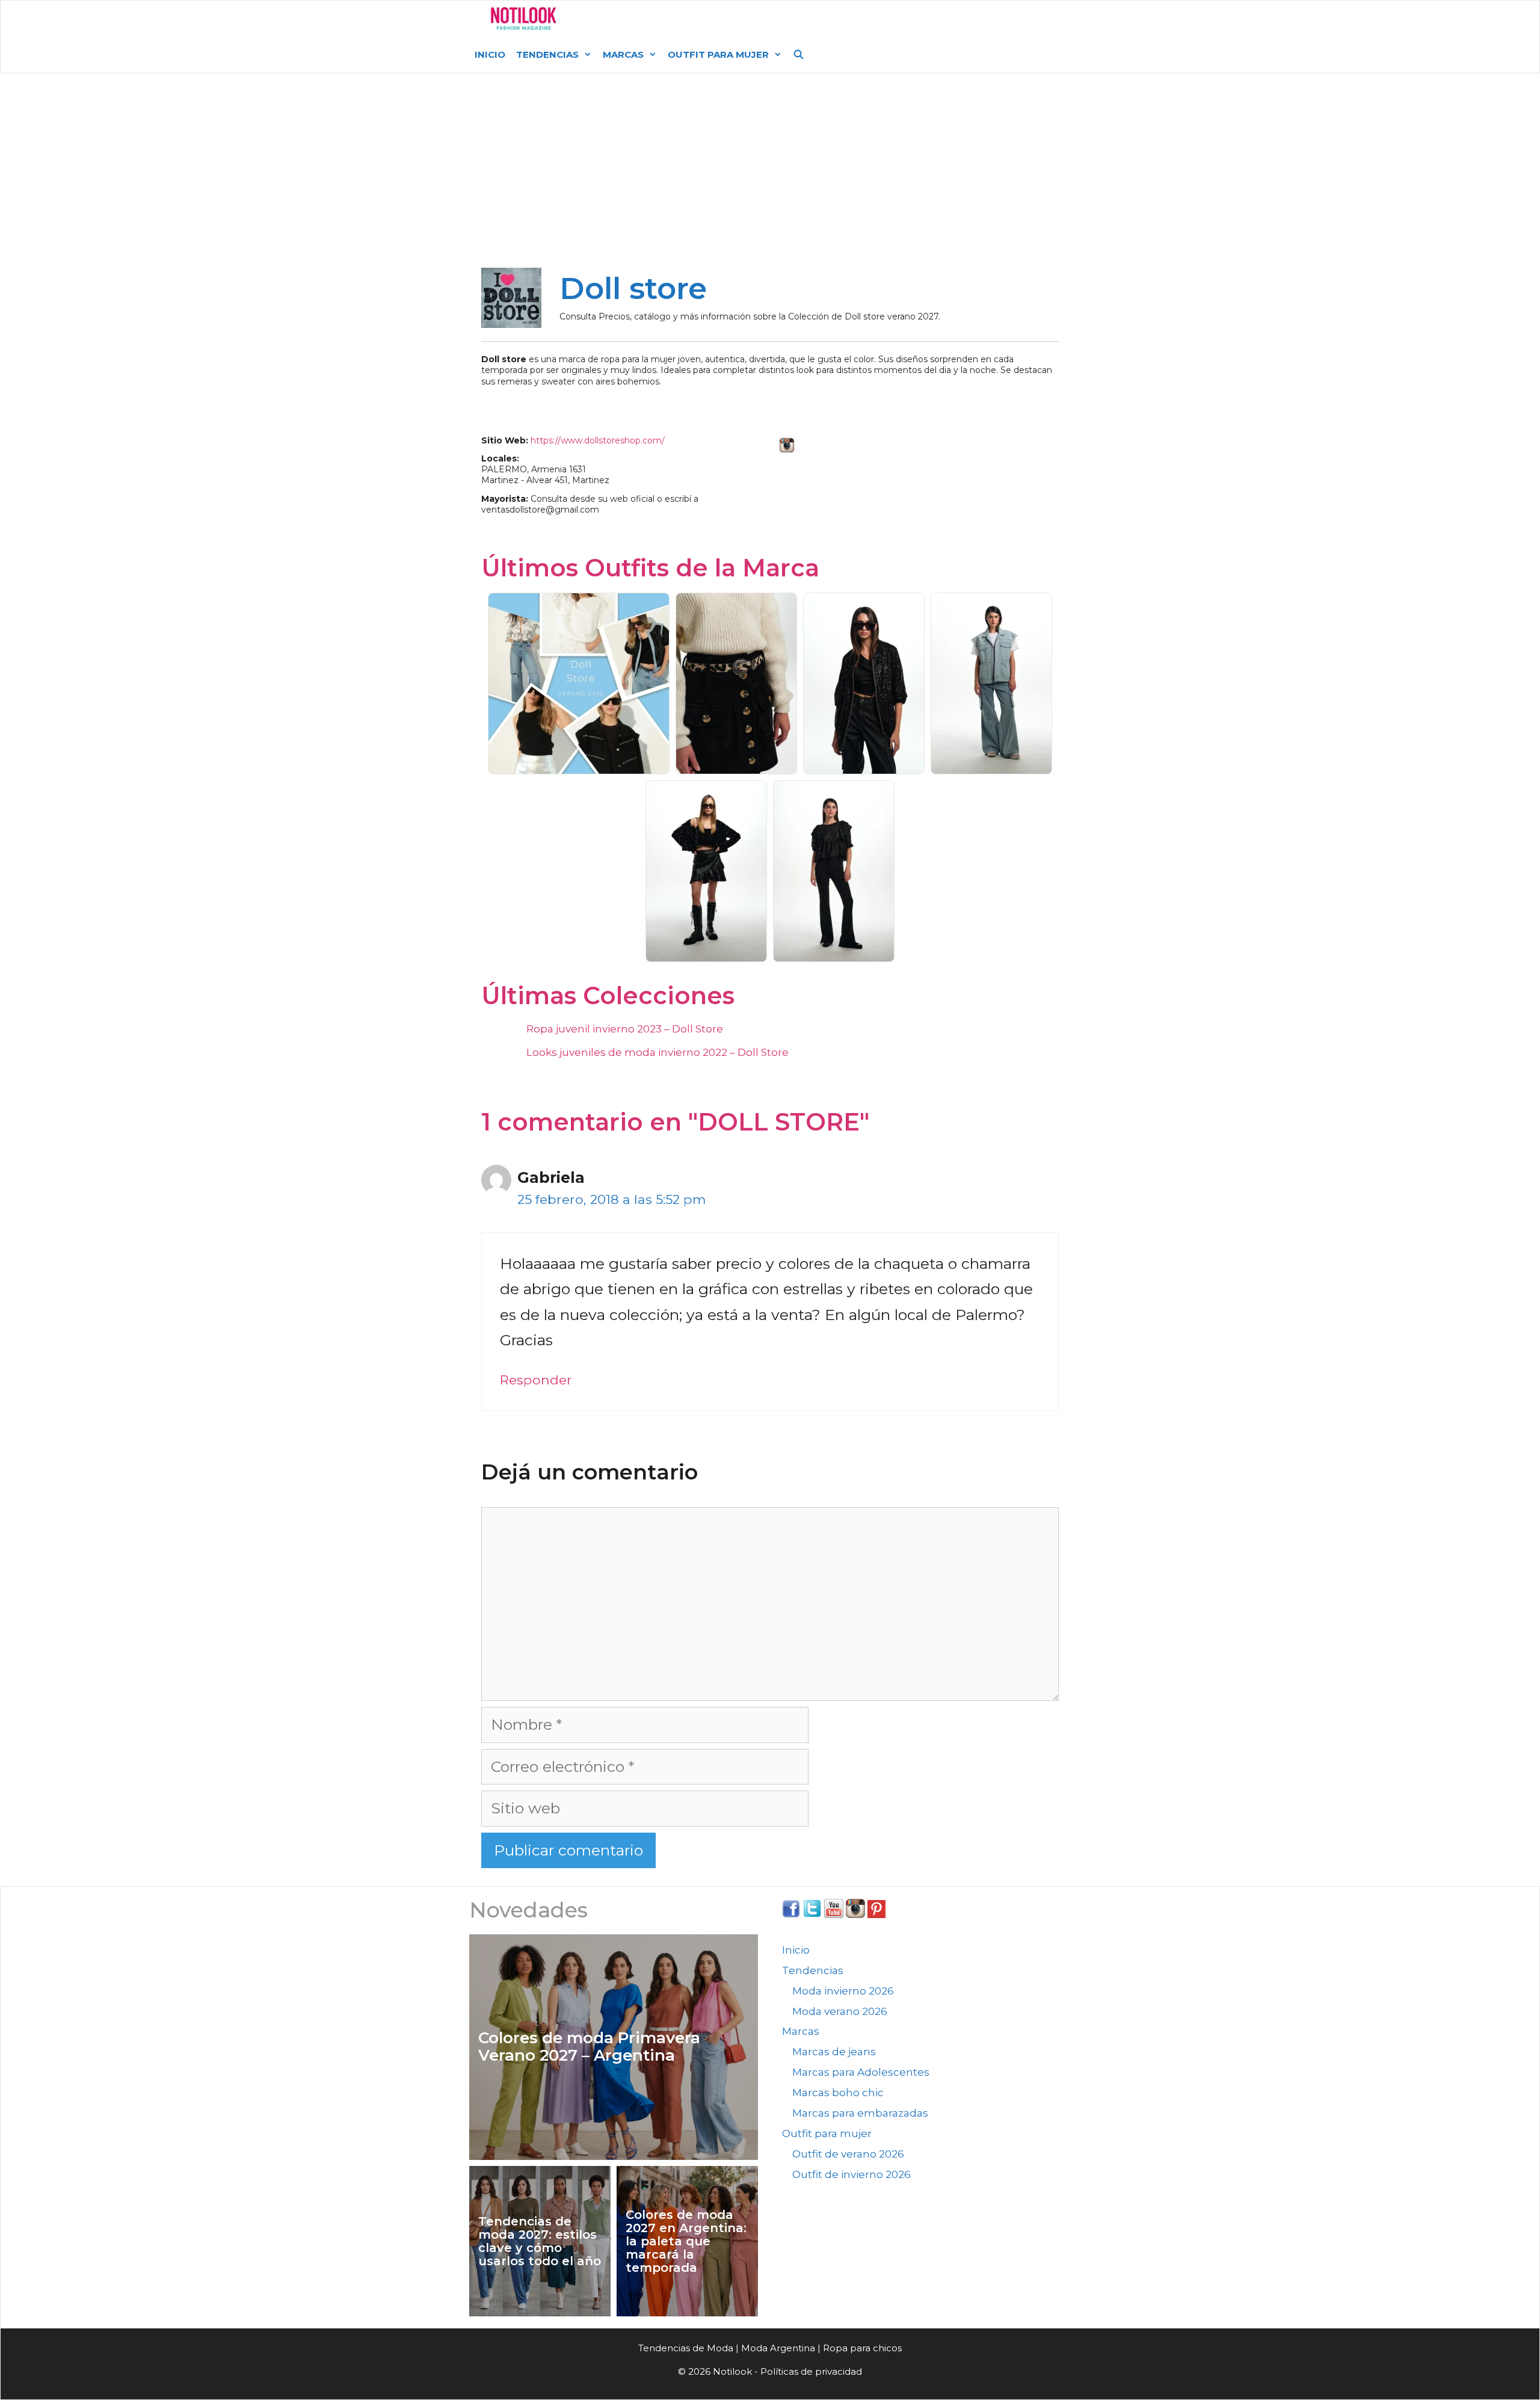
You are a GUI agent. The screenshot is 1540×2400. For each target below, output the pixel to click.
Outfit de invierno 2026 (852, 2174)
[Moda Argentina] (524, 19)
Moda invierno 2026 (843, 1991)
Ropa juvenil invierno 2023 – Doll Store (625, 1029)
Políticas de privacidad (811, 2371)
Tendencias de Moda (686, 2348)
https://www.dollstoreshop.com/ (598, 440)
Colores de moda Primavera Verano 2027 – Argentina (589, 2047)
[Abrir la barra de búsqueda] (799, 55)
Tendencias (547, 54)
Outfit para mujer (718, 54)
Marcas (623, 54)
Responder (536, 1380)
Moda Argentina (657, 18)
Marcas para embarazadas (860, 2113)
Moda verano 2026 (840, 2011)
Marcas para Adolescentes (861, 2072)
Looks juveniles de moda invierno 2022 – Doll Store (658, 1052)
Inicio (490, 54)
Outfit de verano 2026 (848, 2154)
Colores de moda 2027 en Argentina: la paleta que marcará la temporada (686, 2241)
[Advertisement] (770, 176)
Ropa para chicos (862, 2348)
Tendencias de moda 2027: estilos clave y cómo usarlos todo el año (540, 2241)
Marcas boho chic (838, 2093)
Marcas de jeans (834, 2052)
